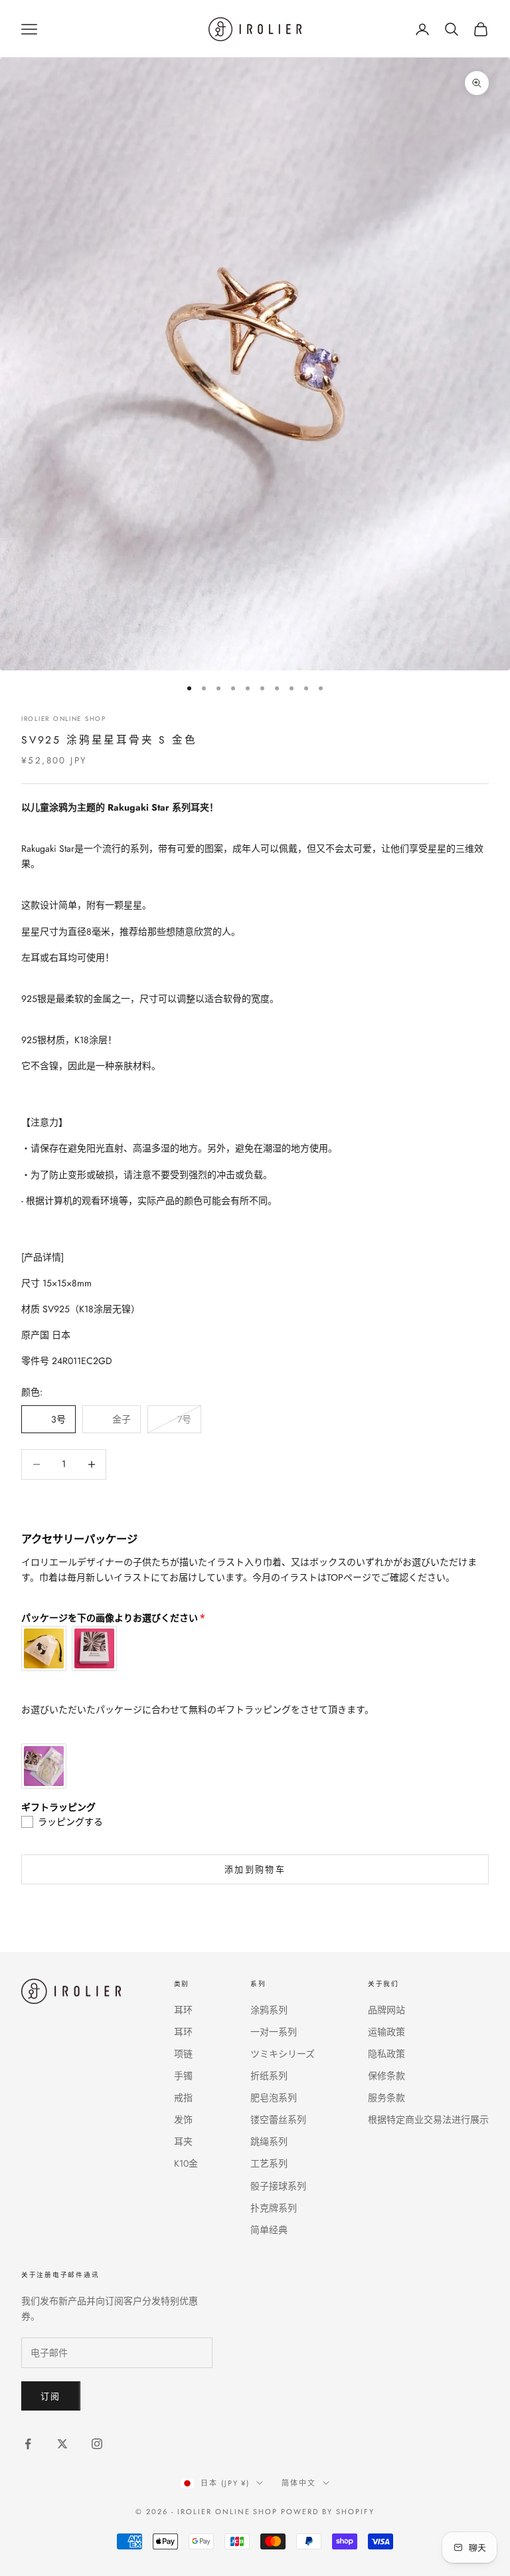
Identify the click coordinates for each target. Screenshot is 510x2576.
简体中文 (299, 2483)
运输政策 (386, 2032)
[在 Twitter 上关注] (62, 2444)
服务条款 (386, 2098)
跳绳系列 (269, 2141)
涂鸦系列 (269, 2010)
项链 (183, 2054)
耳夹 (183, 2141)
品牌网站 (386, 2010)
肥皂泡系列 (274, 2098)
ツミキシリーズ (283, 2054)
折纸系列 (269, 2076)
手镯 (183, 2076)
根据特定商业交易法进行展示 (428, 2120)
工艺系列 (269, 2163)
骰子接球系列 (278, 2186)
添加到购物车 (255, 1869)
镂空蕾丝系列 (278, 2120)
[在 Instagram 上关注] (97, 2444)
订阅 (51, 2396)
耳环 (183, 2010)
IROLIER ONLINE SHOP (64, 719)
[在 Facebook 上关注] (28, 2444)
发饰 (183, 2120)
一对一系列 (274, 2032)
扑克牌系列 (274, 2208)
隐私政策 (386, 2054)
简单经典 (269, 2230)
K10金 (186, 2163)
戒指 (183, 2098)
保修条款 (386, 2076)
